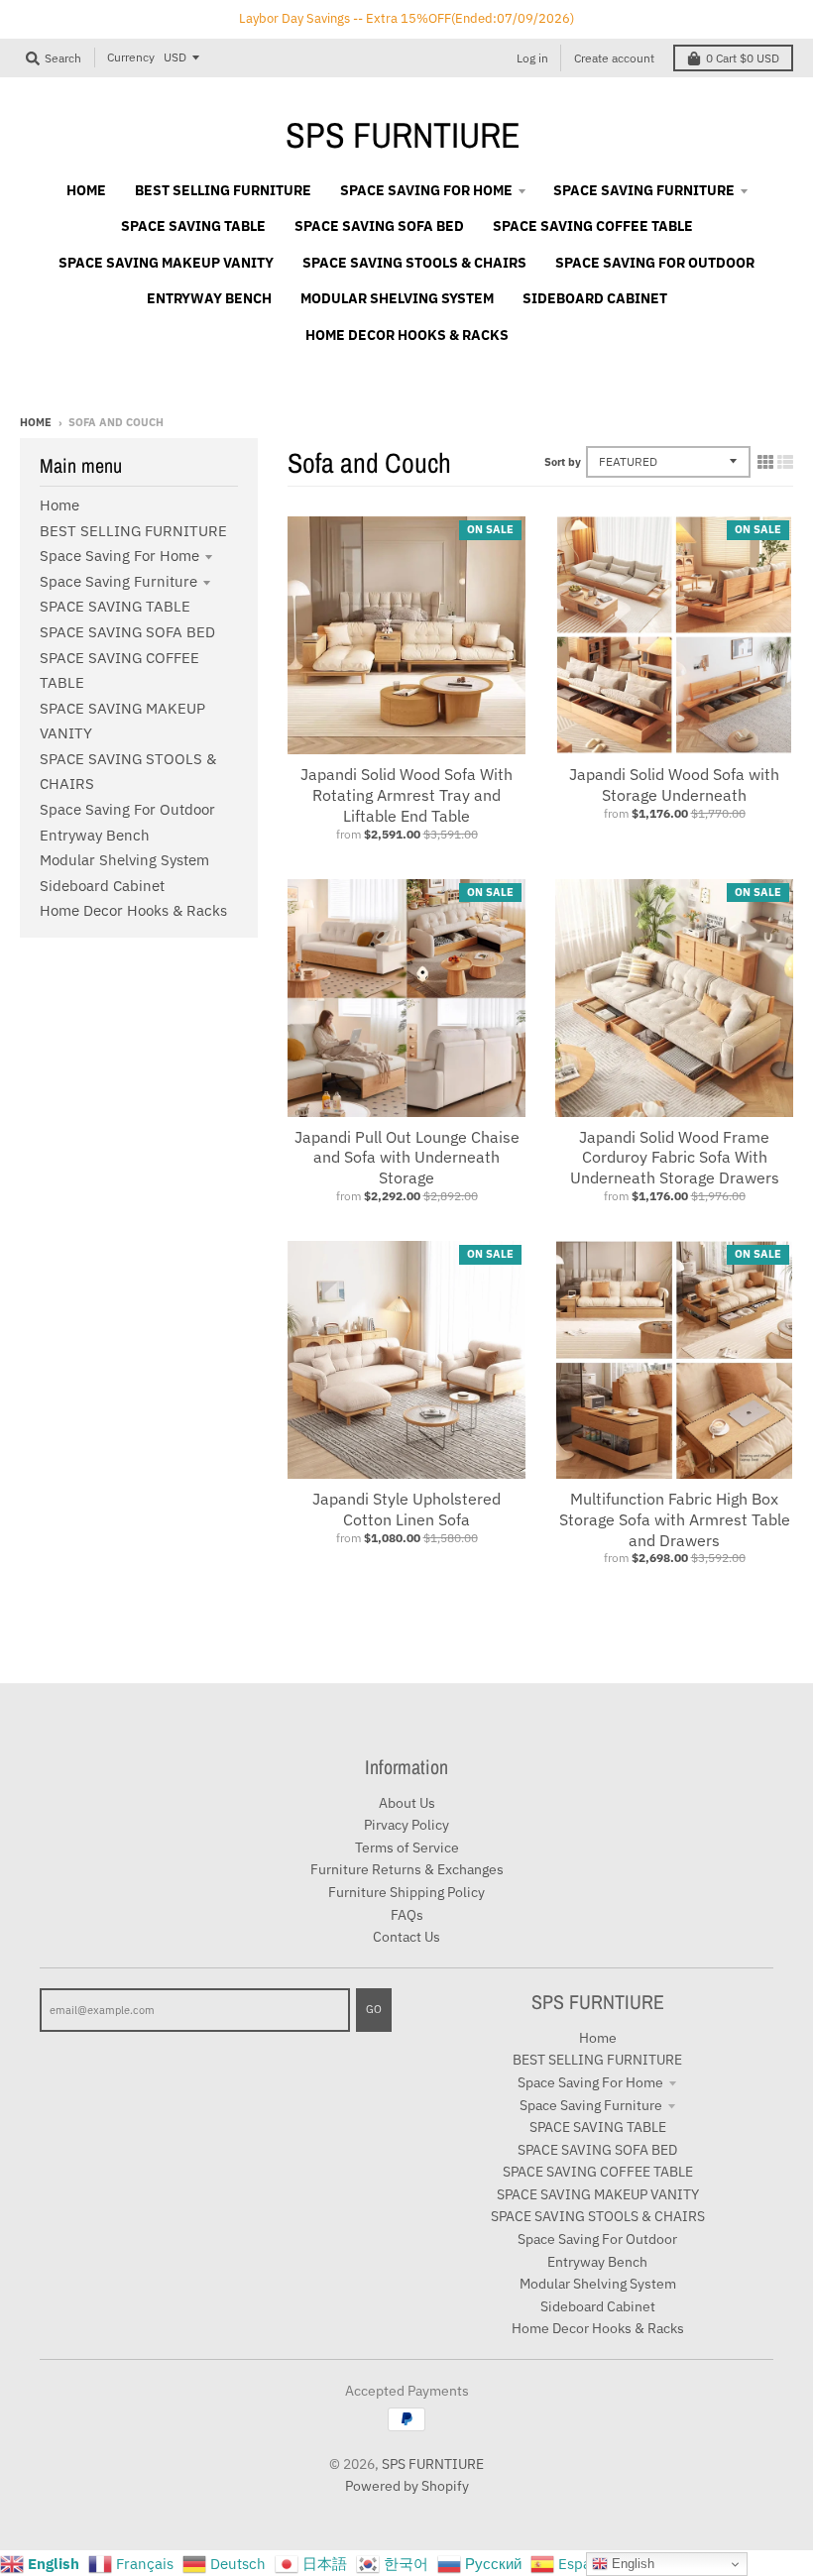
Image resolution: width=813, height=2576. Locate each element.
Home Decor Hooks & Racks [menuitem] (407, 335)
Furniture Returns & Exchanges (407, 1869)
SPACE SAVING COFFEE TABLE (598, 2172)
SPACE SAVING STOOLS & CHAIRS (598, 2216)
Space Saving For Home (119, 556)
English (631, 2564)
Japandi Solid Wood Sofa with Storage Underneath (674, 784)
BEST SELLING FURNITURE (133, 531)
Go (374, 2009)
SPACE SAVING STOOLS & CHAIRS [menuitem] (414, 263)
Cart (743, 58)
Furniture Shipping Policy (406, 1892)
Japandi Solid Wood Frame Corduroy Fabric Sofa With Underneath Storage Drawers (675, 1158)
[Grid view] (765, 462)
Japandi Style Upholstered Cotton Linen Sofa (406, 1509)
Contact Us (406, 1937)
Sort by (563, 462)
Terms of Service (407, 1848)
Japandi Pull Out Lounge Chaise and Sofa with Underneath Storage (407, 1158)
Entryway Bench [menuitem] (209, 298)
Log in (532, 58)
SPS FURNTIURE (403, 135)
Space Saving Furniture (118, 581)
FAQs (407, 1915)
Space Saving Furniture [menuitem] (644, 190)
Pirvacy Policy (406, 1825)
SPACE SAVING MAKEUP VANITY (598, 2194)
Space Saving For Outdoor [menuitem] (655, 263)
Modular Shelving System (124, 860)
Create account (614, 58)
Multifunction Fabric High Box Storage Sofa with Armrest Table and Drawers (675, 1519)
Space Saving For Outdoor (127, 809)
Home (36, 422)
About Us (407, 1803)
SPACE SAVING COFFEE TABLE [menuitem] (593, 226)
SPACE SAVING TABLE (115, 606)
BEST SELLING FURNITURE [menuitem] (223, 190)
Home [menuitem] (86, 190)
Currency (131, 57)
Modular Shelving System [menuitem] (397, 298)
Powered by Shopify (407, 2486)
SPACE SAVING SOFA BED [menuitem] (379, 226)
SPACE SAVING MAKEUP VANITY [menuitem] (166, 263)
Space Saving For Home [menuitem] (426, 190)
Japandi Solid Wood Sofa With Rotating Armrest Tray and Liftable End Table (406, 795)
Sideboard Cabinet (102, 886)
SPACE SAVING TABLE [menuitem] (193, 226)
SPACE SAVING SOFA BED (127, 632)
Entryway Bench (95, 835)
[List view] (785, 462)
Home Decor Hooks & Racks (133, 910)
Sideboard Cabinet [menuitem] (595, 298)
